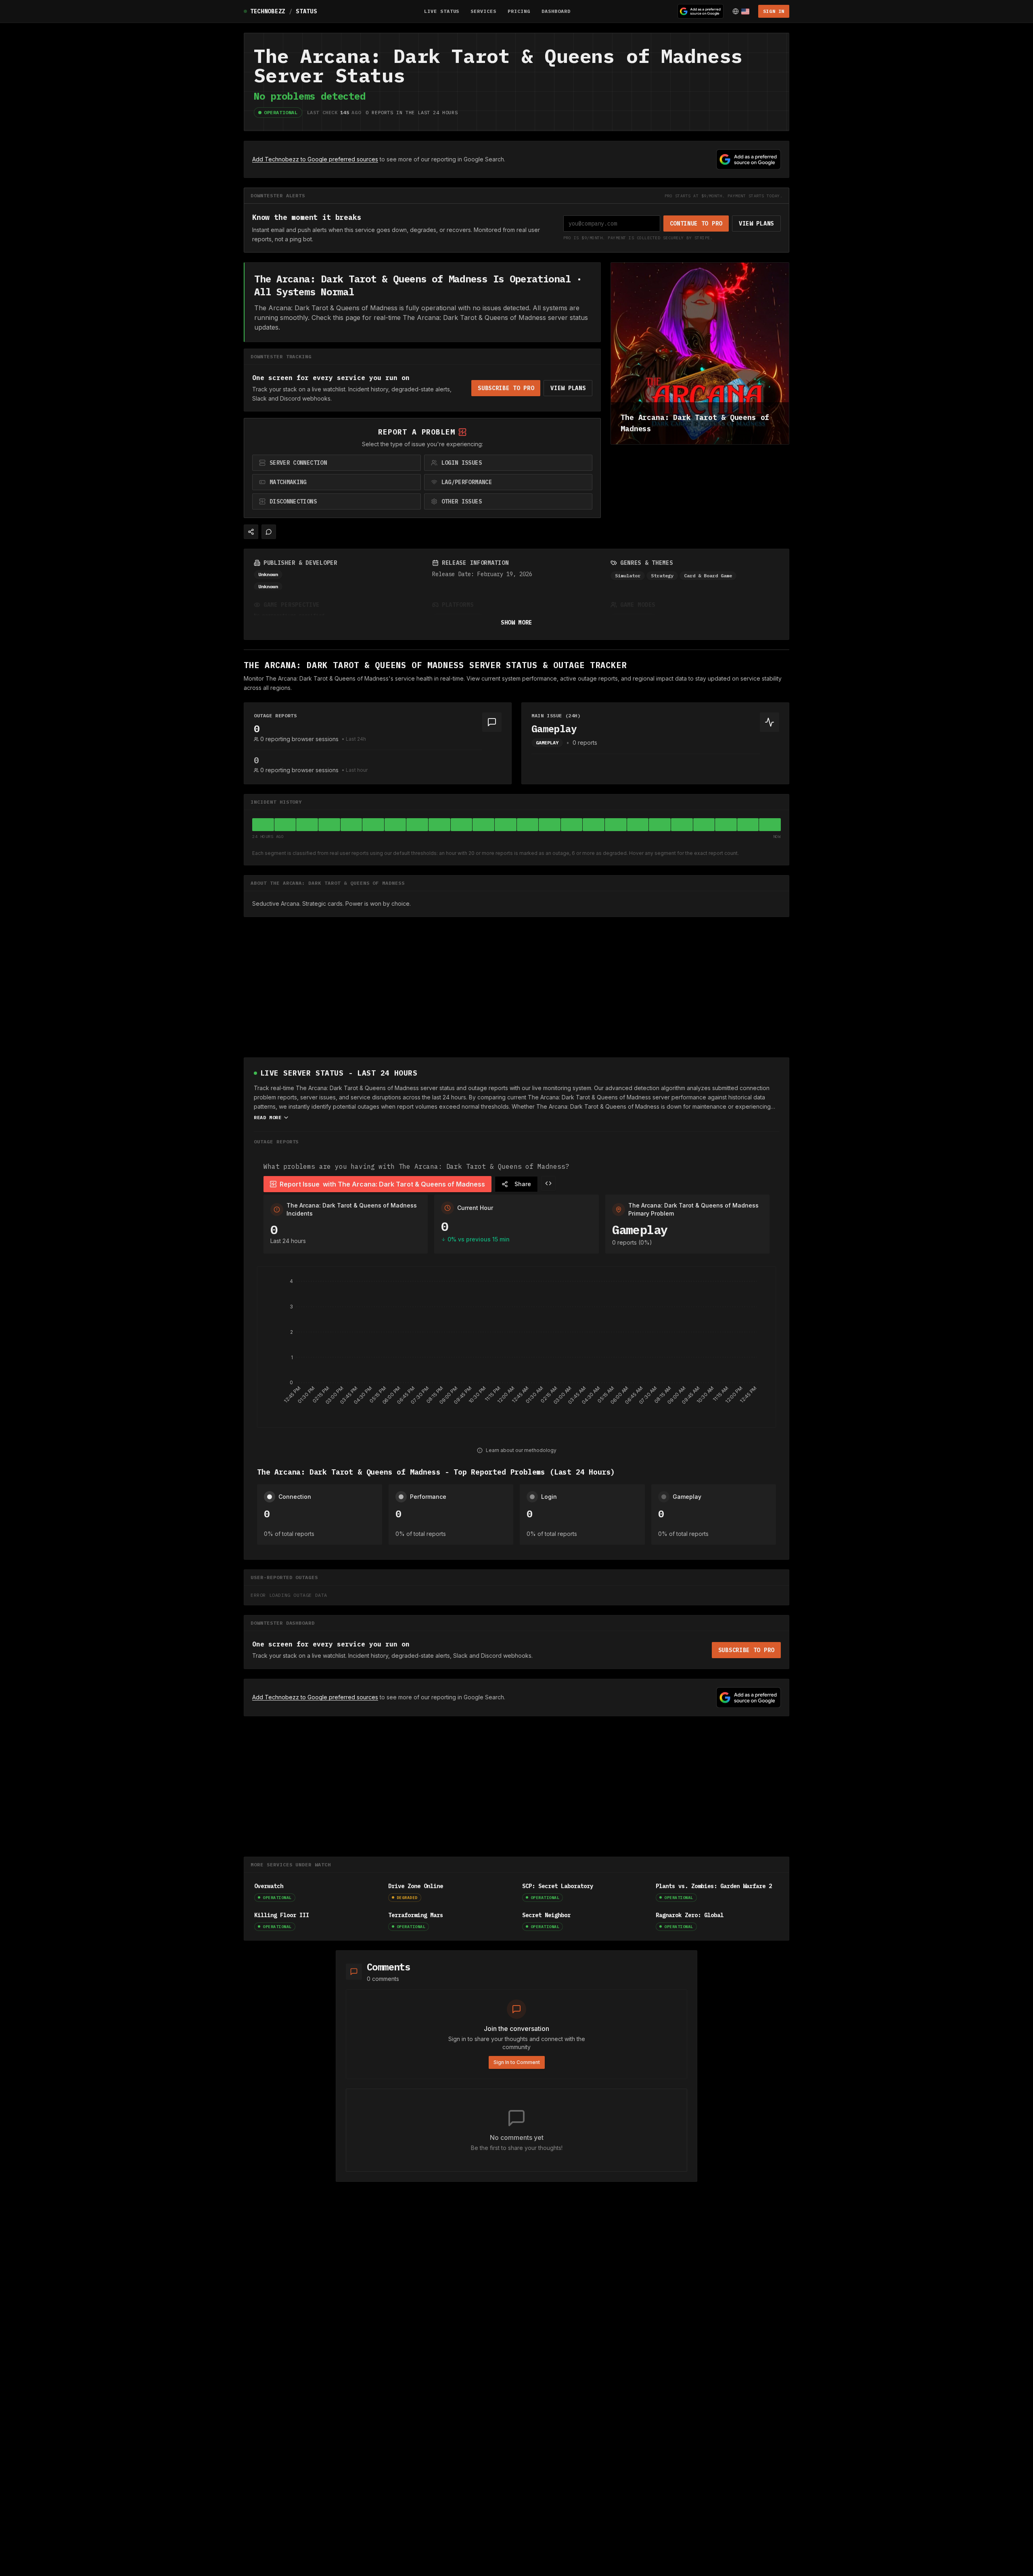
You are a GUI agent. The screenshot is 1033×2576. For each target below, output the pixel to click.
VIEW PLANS (756, 224)
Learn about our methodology (521, 1450)
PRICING (519, 11)
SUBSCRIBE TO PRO (506, 388)
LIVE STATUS (442, 11)
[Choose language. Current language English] (741, 11)
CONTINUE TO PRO (696, 224)
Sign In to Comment (517, 2062)
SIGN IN (774, 11)
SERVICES (483, 11)
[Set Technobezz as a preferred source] (701, 11)
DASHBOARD (556, 11)
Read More (268, 1117)
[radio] (337, 463)
